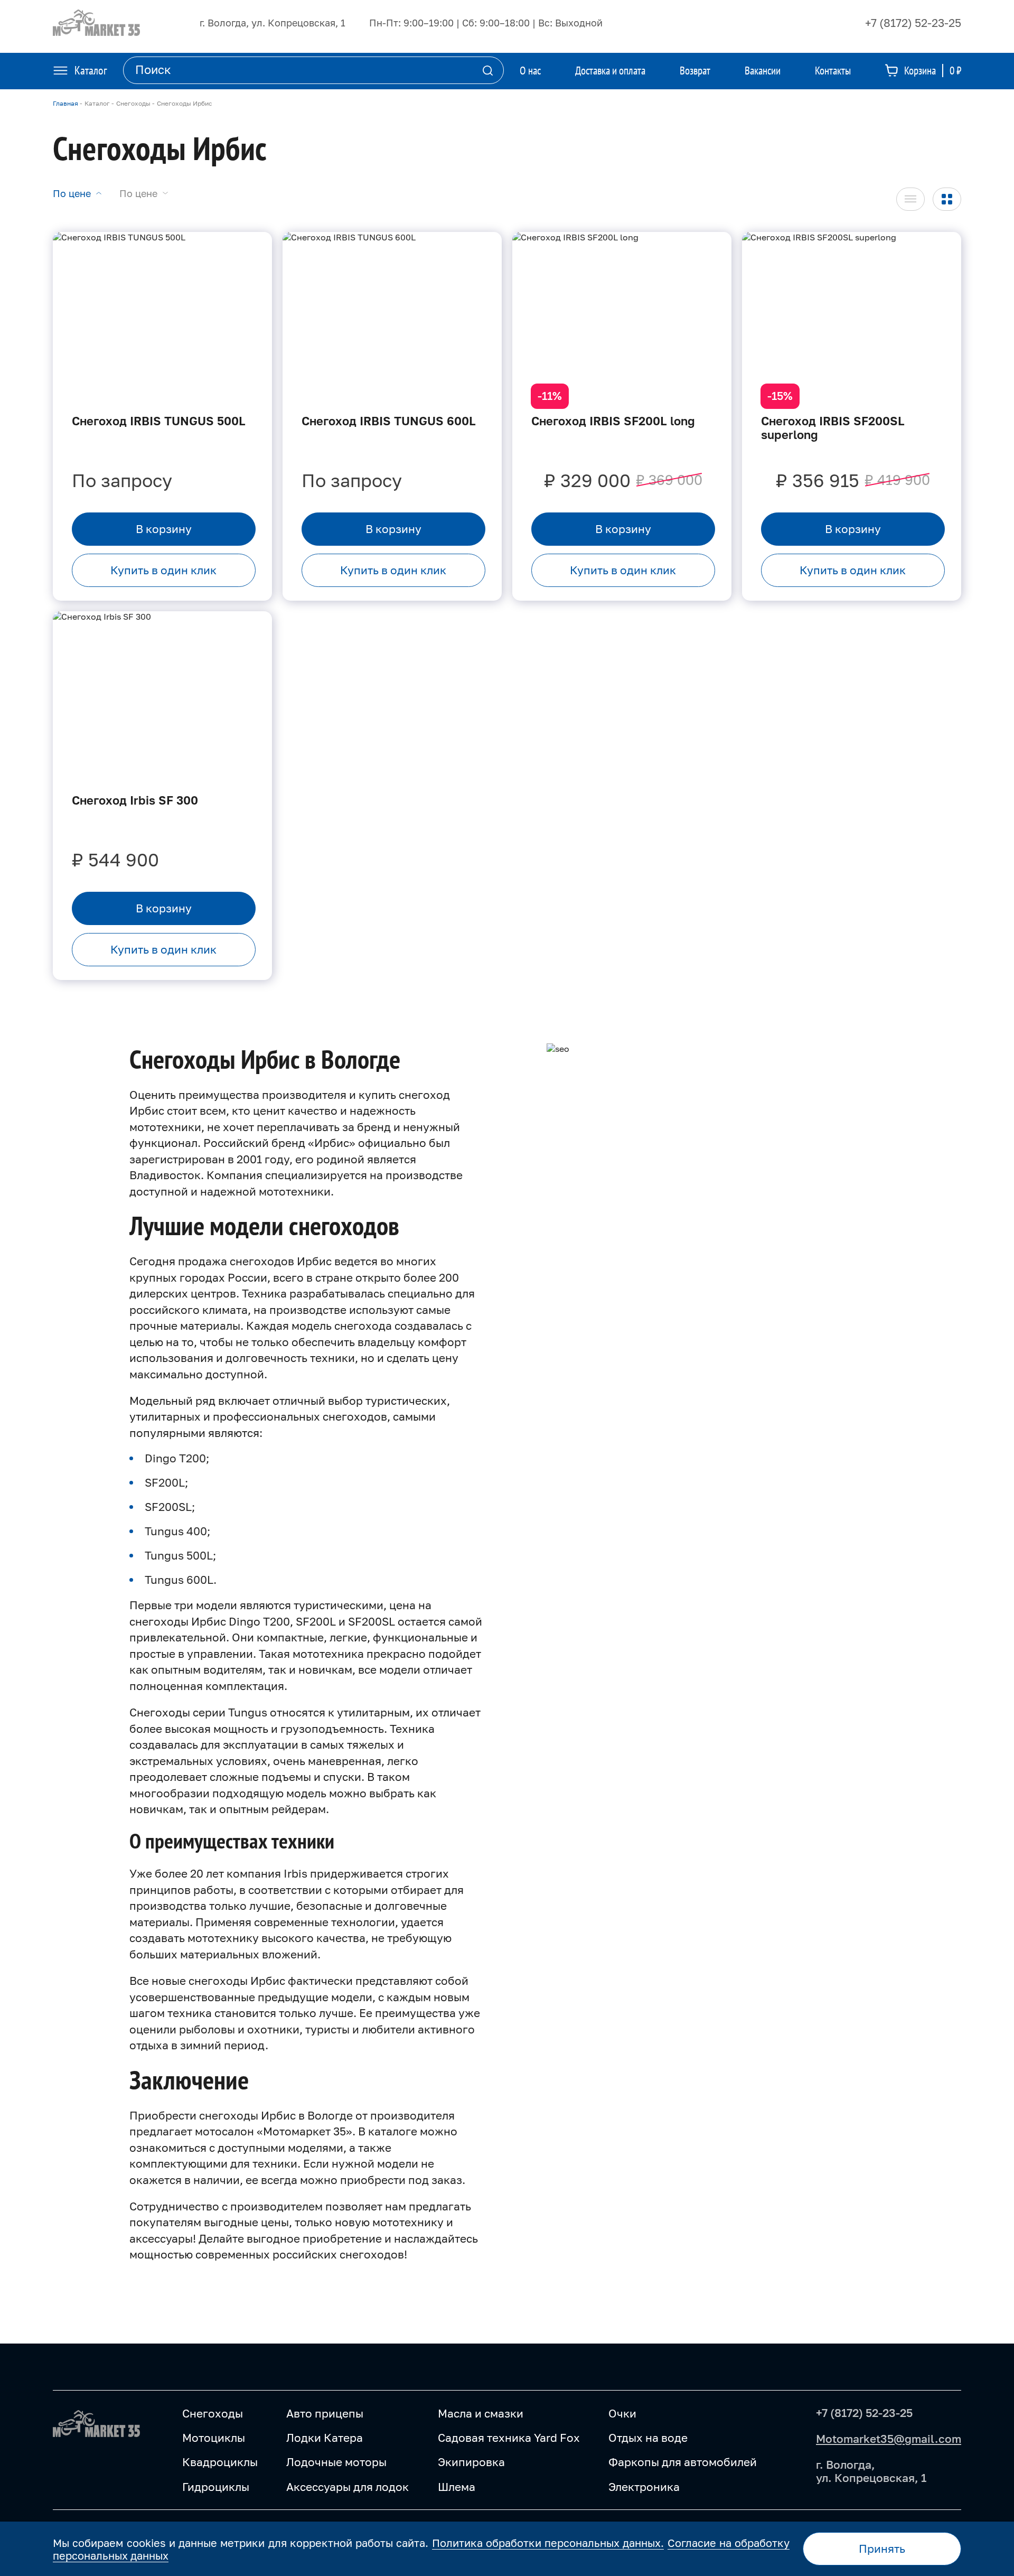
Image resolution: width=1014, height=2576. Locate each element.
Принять (882, 2549)
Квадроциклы (220, 2462)
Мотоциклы (214, 2438)
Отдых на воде (648, 2438)
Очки (622, 2413)
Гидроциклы (216, 2487)
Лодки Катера (325, 2438)
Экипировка (471, 2462)
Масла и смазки (481, 2413)
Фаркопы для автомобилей (683, 2462)
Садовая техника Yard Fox (509, 2438)
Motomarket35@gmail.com (889, 2439)
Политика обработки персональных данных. (548, 2543)
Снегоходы (213, 2413)
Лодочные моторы (336, 2462)
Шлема (457, 2487)
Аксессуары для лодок (348, 2487)
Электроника (644, 2487)
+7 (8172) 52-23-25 (913, 23)
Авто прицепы (325, 2413)
